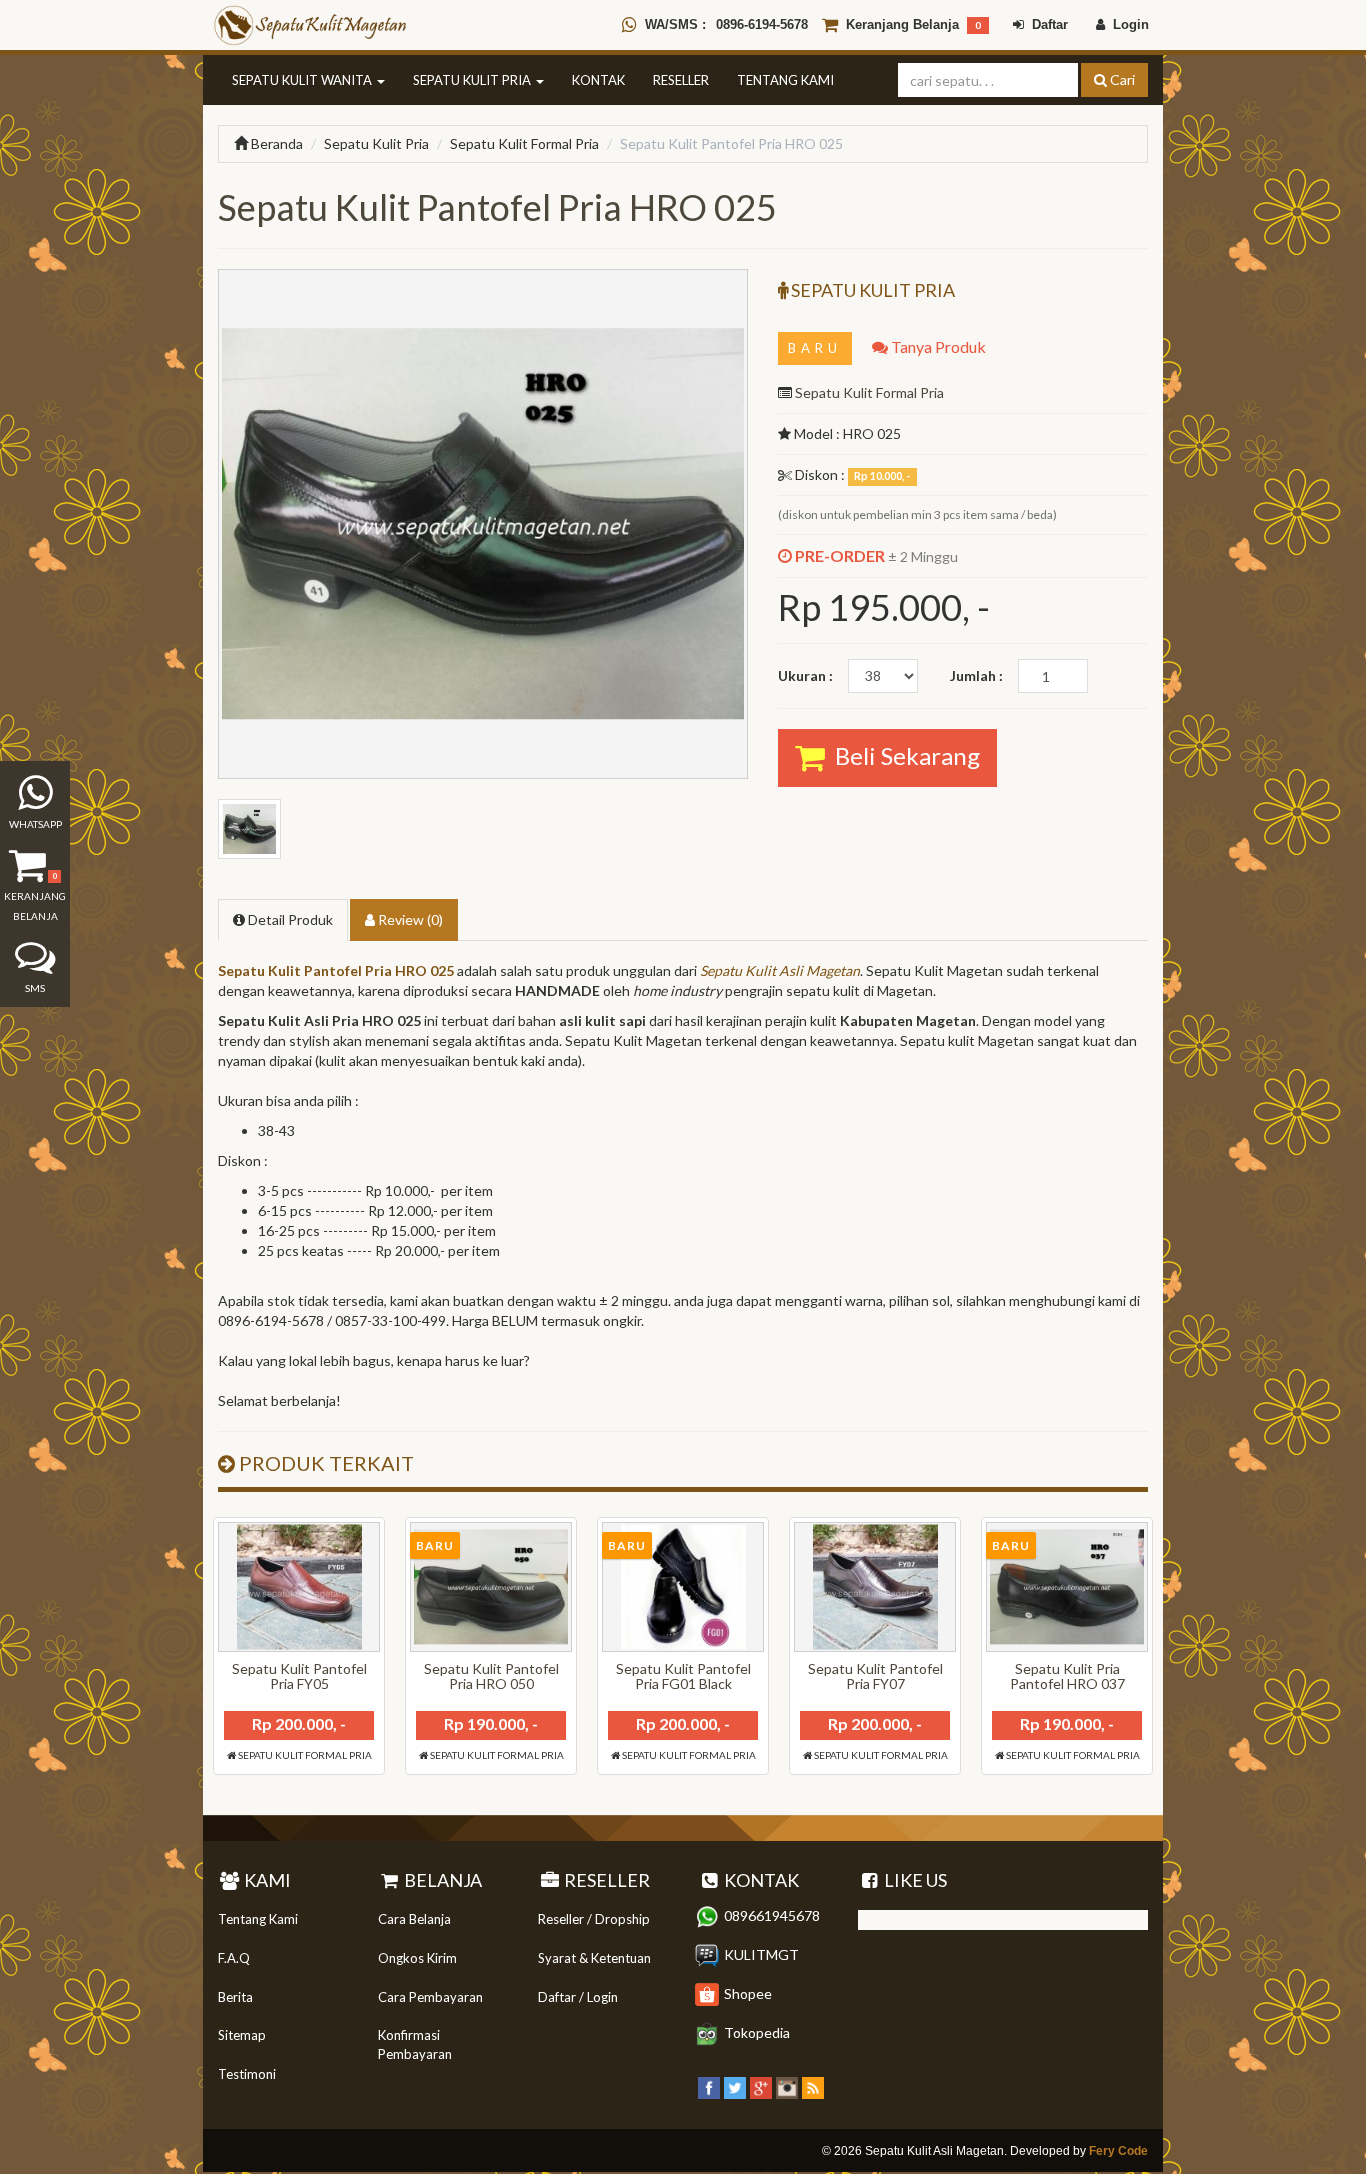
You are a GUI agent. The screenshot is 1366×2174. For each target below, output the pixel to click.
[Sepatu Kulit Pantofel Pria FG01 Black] (683, 1587)
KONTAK (598, 80)
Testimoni (247, 2074)
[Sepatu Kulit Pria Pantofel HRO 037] (1067, 1587)
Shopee (748, 1993)
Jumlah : (976, 675)
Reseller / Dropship (594, 1919)
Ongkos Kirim (417, 1958)
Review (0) (409, 919)
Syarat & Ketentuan (594, 1958)
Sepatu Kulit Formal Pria (524, 143)
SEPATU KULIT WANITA (303, 80)
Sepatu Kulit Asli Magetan (780, 970)
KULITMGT (761, 1954)
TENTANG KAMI (785, 80)
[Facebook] (709, 2085)
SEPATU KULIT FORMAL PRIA (304, 1755)
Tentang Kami (258, 1919)
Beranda (275, 143)
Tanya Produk (937, 346)
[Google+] (761, 2085)
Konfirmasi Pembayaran (415, 2044)
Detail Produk (289, 919)
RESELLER (681, 80)
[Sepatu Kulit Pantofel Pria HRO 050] (491, 1587)
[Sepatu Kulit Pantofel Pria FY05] (299, 1587)
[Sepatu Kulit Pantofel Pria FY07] (875, 1587)
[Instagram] (787, 2085)
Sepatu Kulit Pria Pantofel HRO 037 (1067, 1676)
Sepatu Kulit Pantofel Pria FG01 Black (683, 1676)
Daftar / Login (578, 1997)
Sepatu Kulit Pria (376, 143)
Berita (235, 1997)
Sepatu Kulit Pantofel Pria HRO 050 (491, 1676)
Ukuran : (805, 675)
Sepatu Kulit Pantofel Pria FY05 (299, 1676)
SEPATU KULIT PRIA (473, 80)
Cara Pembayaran (430, 1997)
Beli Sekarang (902, 755)
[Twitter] (735, 2085)
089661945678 (772, 1915)
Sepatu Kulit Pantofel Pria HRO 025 (336, 970)
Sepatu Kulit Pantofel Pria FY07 (875, 1676)
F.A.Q (234, 1958)
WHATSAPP (35, 824)
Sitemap (242, 2035)
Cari (1121, 79)
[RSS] (813, 2085)
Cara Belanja (414, 1919)
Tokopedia (757, 2032)
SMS (35, 988)
